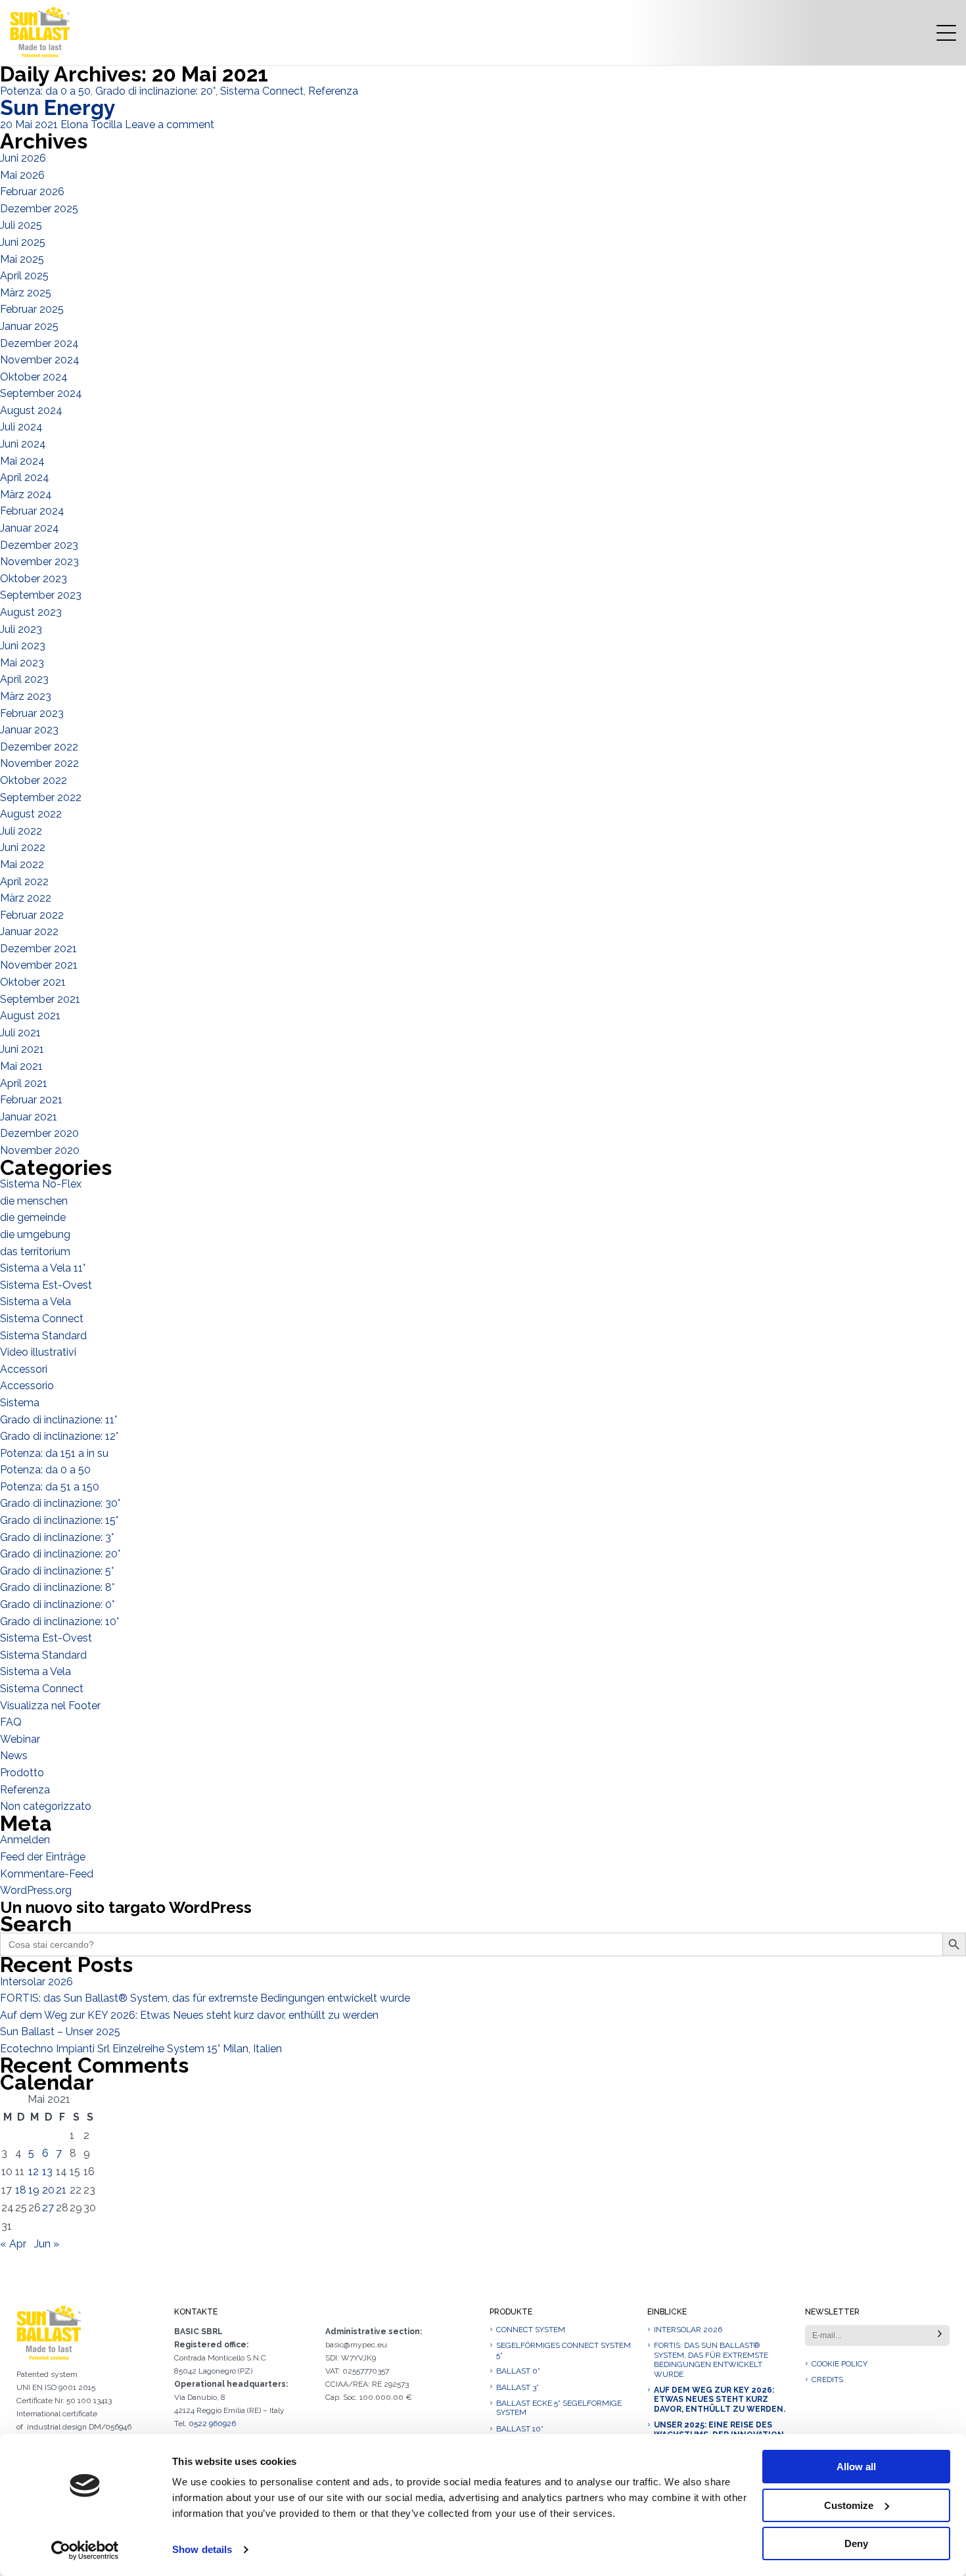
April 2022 (24, 882)
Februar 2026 (32, 192)
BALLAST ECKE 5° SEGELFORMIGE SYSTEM (559, 2408)
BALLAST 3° (517, 2387)
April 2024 (25, 477)
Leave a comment (170, 125)
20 (48, 2190)
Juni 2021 (22, 1049)
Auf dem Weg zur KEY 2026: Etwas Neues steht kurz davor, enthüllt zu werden (189, 2015)
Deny (856, 2543)
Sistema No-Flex (41, 1184)
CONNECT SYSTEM (531, 2330)
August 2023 (31, 612)
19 (34, 2190)
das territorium (35, 1252)
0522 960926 (212, 2424)
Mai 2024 (22, 461)
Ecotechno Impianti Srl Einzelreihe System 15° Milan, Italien (141, 2049)
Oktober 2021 (33, 982)
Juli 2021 (20, 1033)
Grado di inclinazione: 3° (57, 1537)
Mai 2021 (21, 1066)
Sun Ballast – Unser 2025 (60, 2032)
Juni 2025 (23, 242)
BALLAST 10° (520, 2429)
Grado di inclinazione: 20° (155, 91)
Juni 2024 (23, 444)
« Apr (13, 2244)
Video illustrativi (38, 1352)
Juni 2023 (23, 646)
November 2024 (40, 360)
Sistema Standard (43, 1336)
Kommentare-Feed (47, 1874)
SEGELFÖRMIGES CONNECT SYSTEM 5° (563, 2350)
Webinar (20, 1739)
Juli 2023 (21, 629)
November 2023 (39, 562)
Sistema (20, 1403)
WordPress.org (36, 1890)
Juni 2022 (23, 847)
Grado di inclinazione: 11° (58, 1420)
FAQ (11, 1722)
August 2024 (31, 410)
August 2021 (30, 1016)
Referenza (333, 91)
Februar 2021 (31, 1100)
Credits (827, 2380)
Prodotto (22, 1773)
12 (34, 2172)
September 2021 (40, 999)
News (14, 1756)
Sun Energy (58, 107)
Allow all (856, 2467)
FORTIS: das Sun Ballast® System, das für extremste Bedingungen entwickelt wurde (205, 1998)
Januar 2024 (30, 528)
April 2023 (24, 679)
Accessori (24, 1369)
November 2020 (40, 1150)
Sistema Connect (262, 91)
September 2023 (41, 595)
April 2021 (24, 1083)
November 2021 (39, 965)
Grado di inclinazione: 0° (57, 1604)
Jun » (47, 2244)
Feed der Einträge (43, 1857)
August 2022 (31, 814)
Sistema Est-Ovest (46, 1285)
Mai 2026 (22, 175)
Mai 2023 (22, 663)
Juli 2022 (21, 831)
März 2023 (26, 696)
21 (61, 2190)
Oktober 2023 (34, 579)
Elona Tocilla (91, 125)
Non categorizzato (46, 1806)
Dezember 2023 (39, 545)
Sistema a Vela (35, 1301)
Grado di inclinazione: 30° (60, 1503)
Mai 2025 (22, 259)
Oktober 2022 (34, 780)
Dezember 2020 (39, 1133)
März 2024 (26, 494)
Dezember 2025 (39, 209)
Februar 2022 (32, 915)
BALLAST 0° (518, 2371)
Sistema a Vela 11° (43, 1268)
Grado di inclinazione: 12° (59, 1436)
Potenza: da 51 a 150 (50, 1487)
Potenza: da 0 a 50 (45, 91)
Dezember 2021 (38, 949)
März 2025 (26, 293)
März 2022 (26, 898)
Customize (849, 2505)
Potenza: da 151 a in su (54, 1453)
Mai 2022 (22, 864)
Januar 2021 (29, 1117)
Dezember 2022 (39, 747)
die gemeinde (33, 1217)
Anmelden (25, 1840)
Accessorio (27, 1386)
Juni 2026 (23, 158)
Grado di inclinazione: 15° (59, 1520)
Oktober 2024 (34, 377)
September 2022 (41, 797)
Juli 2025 (21, 225)
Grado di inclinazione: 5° (57, 1571)
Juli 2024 (21, 427)
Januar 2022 (29, 931)
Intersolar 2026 (36, 1982)
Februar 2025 (32, 309)
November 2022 (39, 763)
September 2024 (41, 393)
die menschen (34, 1201)
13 (47, 2172)
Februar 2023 (32, 713)
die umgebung (35, 1234)
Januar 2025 (29, 326)
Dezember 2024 (39, 343)
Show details (202, 2549)
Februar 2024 (32, 511)
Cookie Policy (839, 2364)
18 (21, 2190)
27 (48, 2208)
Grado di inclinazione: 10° (59, 1621)
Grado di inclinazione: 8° (57, 1587)
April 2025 (24, 276)
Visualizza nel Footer (50, 1706)
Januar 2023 (29, 730)
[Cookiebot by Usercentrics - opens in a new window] (85, 2550)
